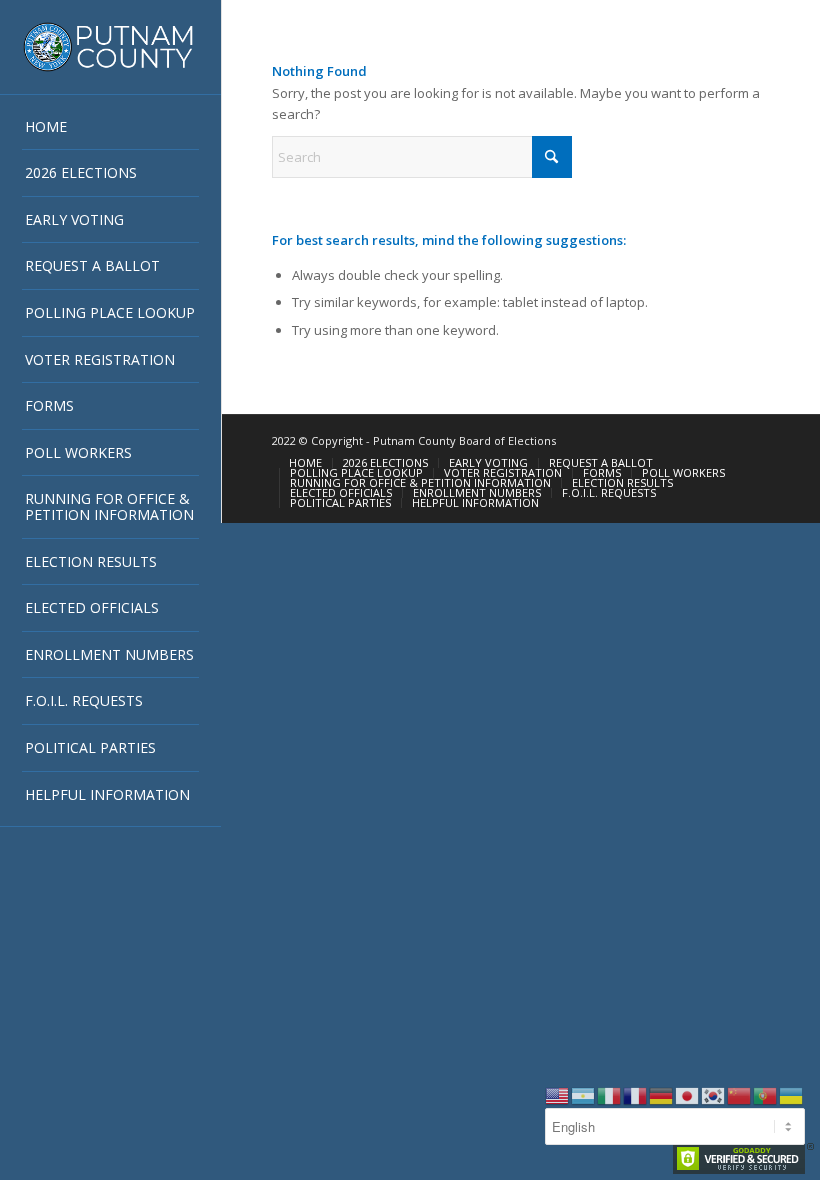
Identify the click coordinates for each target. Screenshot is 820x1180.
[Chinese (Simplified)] (740, 1094)
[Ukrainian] (792, 1094)
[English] (558, 1094)
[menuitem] (110, 127)
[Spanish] (584, 1094)
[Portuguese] (766, 1094)
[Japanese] (688, 1094)
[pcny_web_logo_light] (110, 47)
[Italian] (610, 1094)
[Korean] (714, 1094)
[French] (636, 1094)
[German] (662, 1094)
